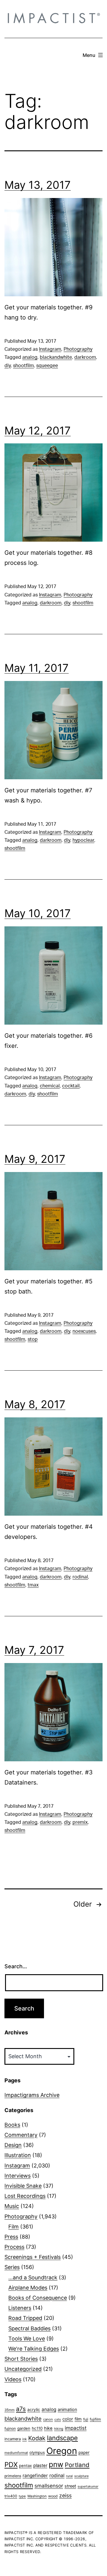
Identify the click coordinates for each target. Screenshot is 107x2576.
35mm (10, 2410)
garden (24, 2428)
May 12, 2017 (38, 431)
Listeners (20, 2308)
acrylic (34, 2410)
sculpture (81, 2476)
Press (11, 2237)
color (68, 2419)
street (70, 2486)
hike (48, 2428)
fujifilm (95, 2419)
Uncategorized (23, 2369)
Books (12, 2125)
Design (13, 2145)
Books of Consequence (38, 2298)
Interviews (18, 2176)
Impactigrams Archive (32, 2095)
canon (48, 2419)
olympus (37, 2452)
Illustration (18, 2155)
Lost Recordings (25, 2196)
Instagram (50, 349)
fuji (86, 2419)
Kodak (37, 2438)
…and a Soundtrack (33, 2277)
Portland (77, 2465)
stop (33, 1339)
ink (25, 2439)
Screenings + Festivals (33, 2257)
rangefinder (35, 2476)
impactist (76, 2428)
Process (14, 2247)
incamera (13, 2439)
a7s (21, 2409)
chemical (50, 1086)
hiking (59, 2429)
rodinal (80, 1577)
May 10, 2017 (38, 913)
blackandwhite (56, 357)
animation (67, 2409)
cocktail (71, 1086)
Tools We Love (27, 2339)
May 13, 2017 (38, 185)
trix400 (11, 2496)
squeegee (47, 366)
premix (80, 1822)
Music (12, 2206)
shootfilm (23, 366)
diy (8, 366)
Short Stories (21, 2359)
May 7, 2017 (34, 1650)
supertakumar (88, 2487)
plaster (40, 2466)
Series (12, 2267)
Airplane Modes (28, 2288)
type (22, 2496)
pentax (25, 2466)
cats (58, 2420)
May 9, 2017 (35, 1159)
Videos (13, 2379)
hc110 (37, 2428)
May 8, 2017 (35, 1404)
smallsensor (49, 2486)
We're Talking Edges (34, 2349)
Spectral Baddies (29, 2328)
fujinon (10, 2428)
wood (53, 2496)
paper (84, 2452)
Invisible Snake (23, 2186)
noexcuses (84, 1331)
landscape (62, 2438)
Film (14, 2227)
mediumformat (16, 2453)
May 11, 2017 (37, 668)
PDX (11, 2464)
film (78, 2419)
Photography (78, 349)
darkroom (85, 357)
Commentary (21, 2135)
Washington (37, 2496)
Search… (16, 1966)
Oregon (62, 2451)
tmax (33, 1585)
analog (30, 357)
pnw (56, 2464)
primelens (13, 2476)
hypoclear (83, 840)
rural (69, 2476)
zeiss (65, 2495)
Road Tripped (25, 2318)
